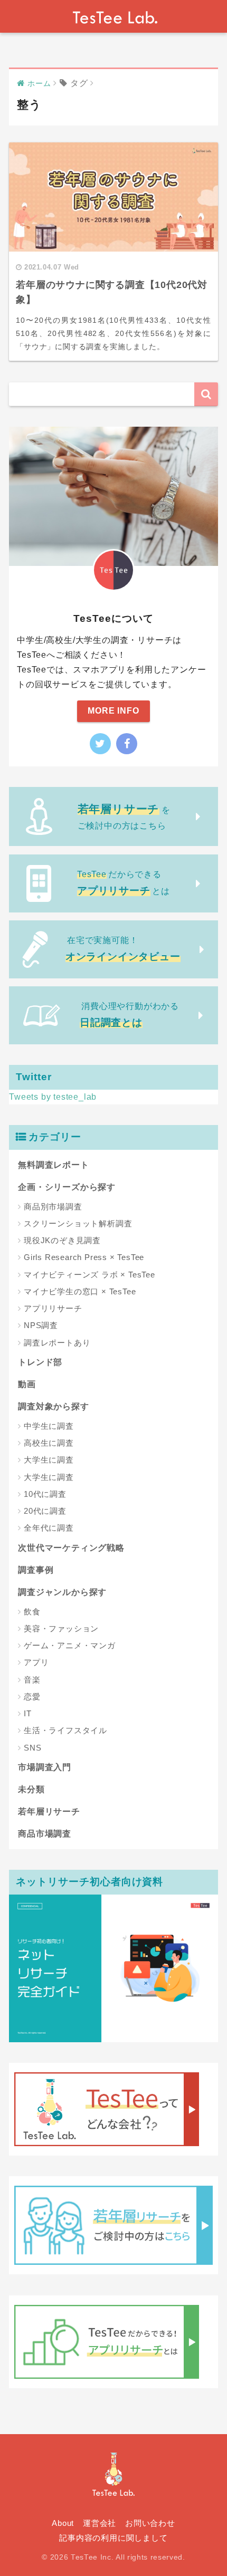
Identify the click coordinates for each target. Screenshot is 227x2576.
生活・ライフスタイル (65, 1730)
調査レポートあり (57, 1343)
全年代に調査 (49, 1528)
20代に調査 (45, 1511)
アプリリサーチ (53, 1308)
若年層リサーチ (49, 1811)
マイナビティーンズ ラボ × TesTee (89, 1275)
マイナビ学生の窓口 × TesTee (80, 1291)
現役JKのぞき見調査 (62, 1240)
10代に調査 (45, 1494)
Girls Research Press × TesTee (84, 1257)
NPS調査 (41, 1325)
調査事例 (36, 1570)
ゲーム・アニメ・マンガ (70, 1645)
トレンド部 (40, 1362)
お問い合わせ (150, 2523)
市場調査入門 (45, 1767)
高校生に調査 (49, 1443)
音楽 (32, 1680)
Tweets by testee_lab (53, 1097)
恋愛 (32, 1696)
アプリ (36, 1662)
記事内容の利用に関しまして (113, 2538)
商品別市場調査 (53, 1207)
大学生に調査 (49, 1460)
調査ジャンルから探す (62, 1592)
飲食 (32, 1612)
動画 (27, 1384)
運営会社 (100, 2523)
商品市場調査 (45, 1834)
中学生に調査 (49, 1426)
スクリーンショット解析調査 (78, 1223)
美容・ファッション (61, 1628)
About (63, 2523)
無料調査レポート (53, 1165)
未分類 (31, 1789)
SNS (32, 1748)
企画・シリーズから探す (67, 1187)
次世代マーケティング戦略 (71, 1548)
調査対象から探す (53, 1406)
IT (28, 1713)
